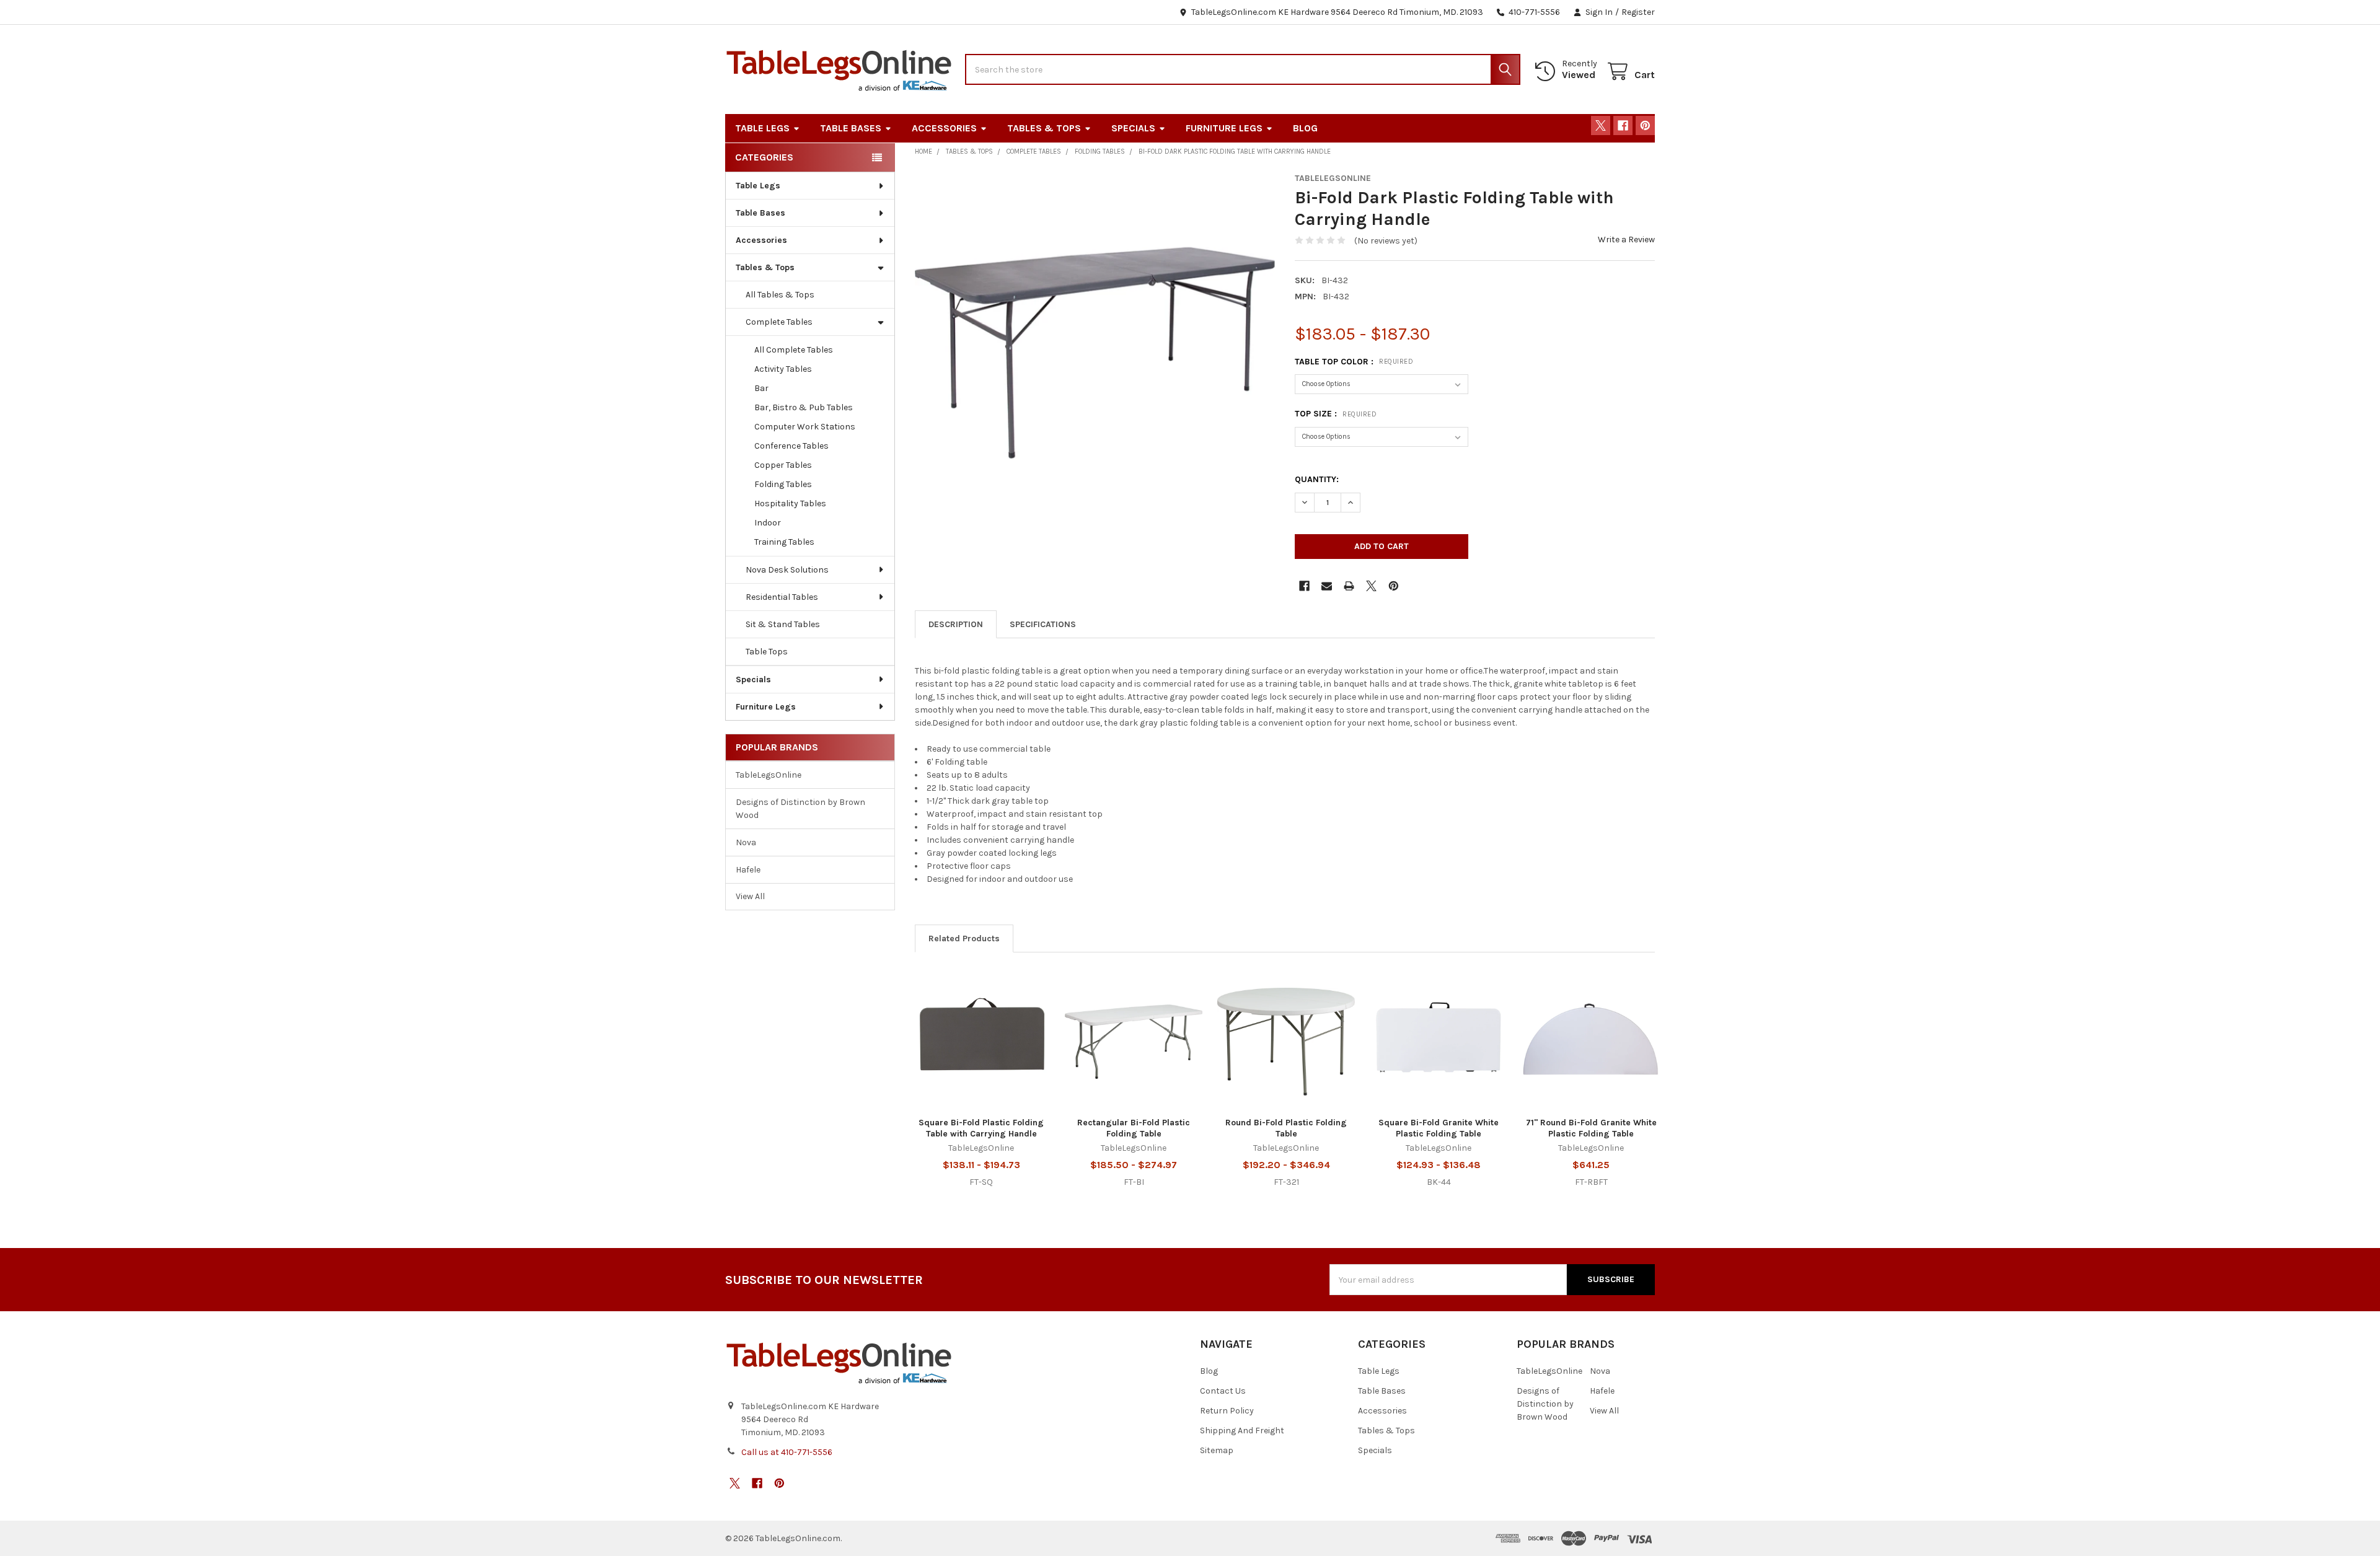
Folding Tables (783, 484)
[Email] (1327, 586)
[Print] (1349, 586)
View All (750, 896)
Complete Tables (779, 322)
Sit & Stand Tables (783, 624)
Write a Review (1626, 240)
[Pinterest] (1645, 125)
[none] (1095, 353)
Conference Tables (791, 446)
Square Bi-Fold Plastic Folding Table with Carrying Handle (981, 1128)
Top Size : (1336, 414)
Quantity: (1317, 479)
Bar (761, 388)
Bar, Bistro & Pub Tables (804, 407)
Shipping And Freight (1242, 1431)
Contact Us (1223, 1391)
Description (956, 624)
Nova (746, 842)
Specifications (1043, 624)
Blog (1305, 128)
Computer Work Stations (805, 427)
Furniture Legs (1224, 128)
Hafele (748, 870)
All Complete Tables (794, 350)
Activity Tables (783, 369)
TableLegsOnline (769, 775)
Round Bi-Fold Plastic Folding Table (1286, 1128)
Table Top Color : (1354, 362)
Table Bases (851, 128)
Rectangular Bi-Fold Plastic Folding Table (1134, 1128)
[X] (1601, 125)
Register (1638, 12)
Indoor (768, 523)
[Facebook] (1623, 125)
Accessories (944, 128)
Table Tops (767, 652)
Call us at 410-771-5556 (787, 1452)
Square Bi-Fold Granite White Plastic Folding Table (1439, 1128)
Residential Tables (782, 597)
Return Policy (1227, 1411)
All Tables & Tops (780, 295)
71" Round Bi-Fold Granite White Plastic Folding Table (1591, 1128)
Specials (1133, 128)
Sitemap (1217, 1450)
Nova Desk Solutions (787, 570)
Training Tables (784, 542)
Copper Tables (783, 465)
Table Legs (762, 128)
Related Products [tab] (964, 938)
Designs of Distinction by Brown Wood (800, 809)
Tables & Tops (1044, 128)
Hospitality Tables (790, 503)
